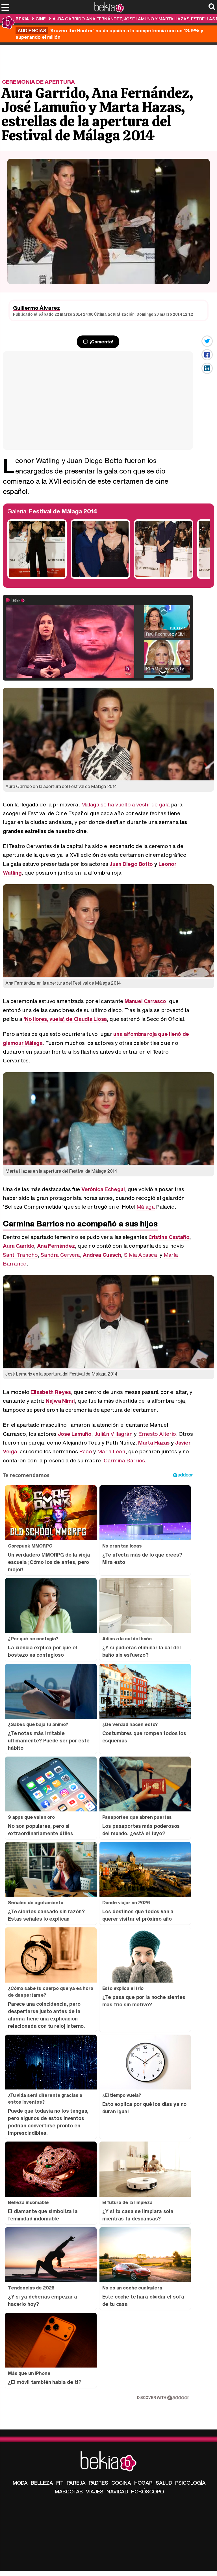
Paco (85, 1451)
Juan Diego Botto (131, 864)
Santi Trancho (20, 1255)
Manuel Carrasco (145, 1001)
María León (111, 1451)
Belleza (42, 2483)
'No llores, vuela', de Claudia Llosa (65, 1019)
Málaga (146, 1207)
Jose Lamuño (75, 1434)
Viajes (95, 2491)
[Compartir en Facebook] (207, 355)
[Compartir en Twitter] (207, 341)
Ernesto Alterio (157, 1434)
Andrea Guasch (102, 1255)
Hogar (143, 2483)
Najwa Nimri (60, 1401)
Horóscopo (147, 2491)
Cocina (121, 2483)
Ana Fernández (56, 1246)
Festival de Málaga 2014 (63, 511)
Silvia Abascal (141, 1255)
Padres (98, 2483)
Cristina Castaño (169, 1237)
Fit (60, 2483)
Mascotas (69, 2491)
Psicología (190, 2483)
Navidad (117, 2491)
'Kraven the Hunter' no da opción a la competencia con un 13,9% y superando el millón (109, 34)
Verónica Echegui (103, 1189)
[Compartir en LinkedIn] (207, 368)
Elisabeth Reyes (51, 1392)
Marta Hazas (154, 1443)
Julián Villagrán (114, 1434)
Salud (164, 2483)
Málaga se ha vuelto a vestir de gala (125, 804)
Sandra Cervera (60, 1255)
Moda (20, 2483)
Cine (41, 19)
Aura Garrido (19, 1246)
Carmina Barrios (124, 1460)
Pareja (76, 2483)
